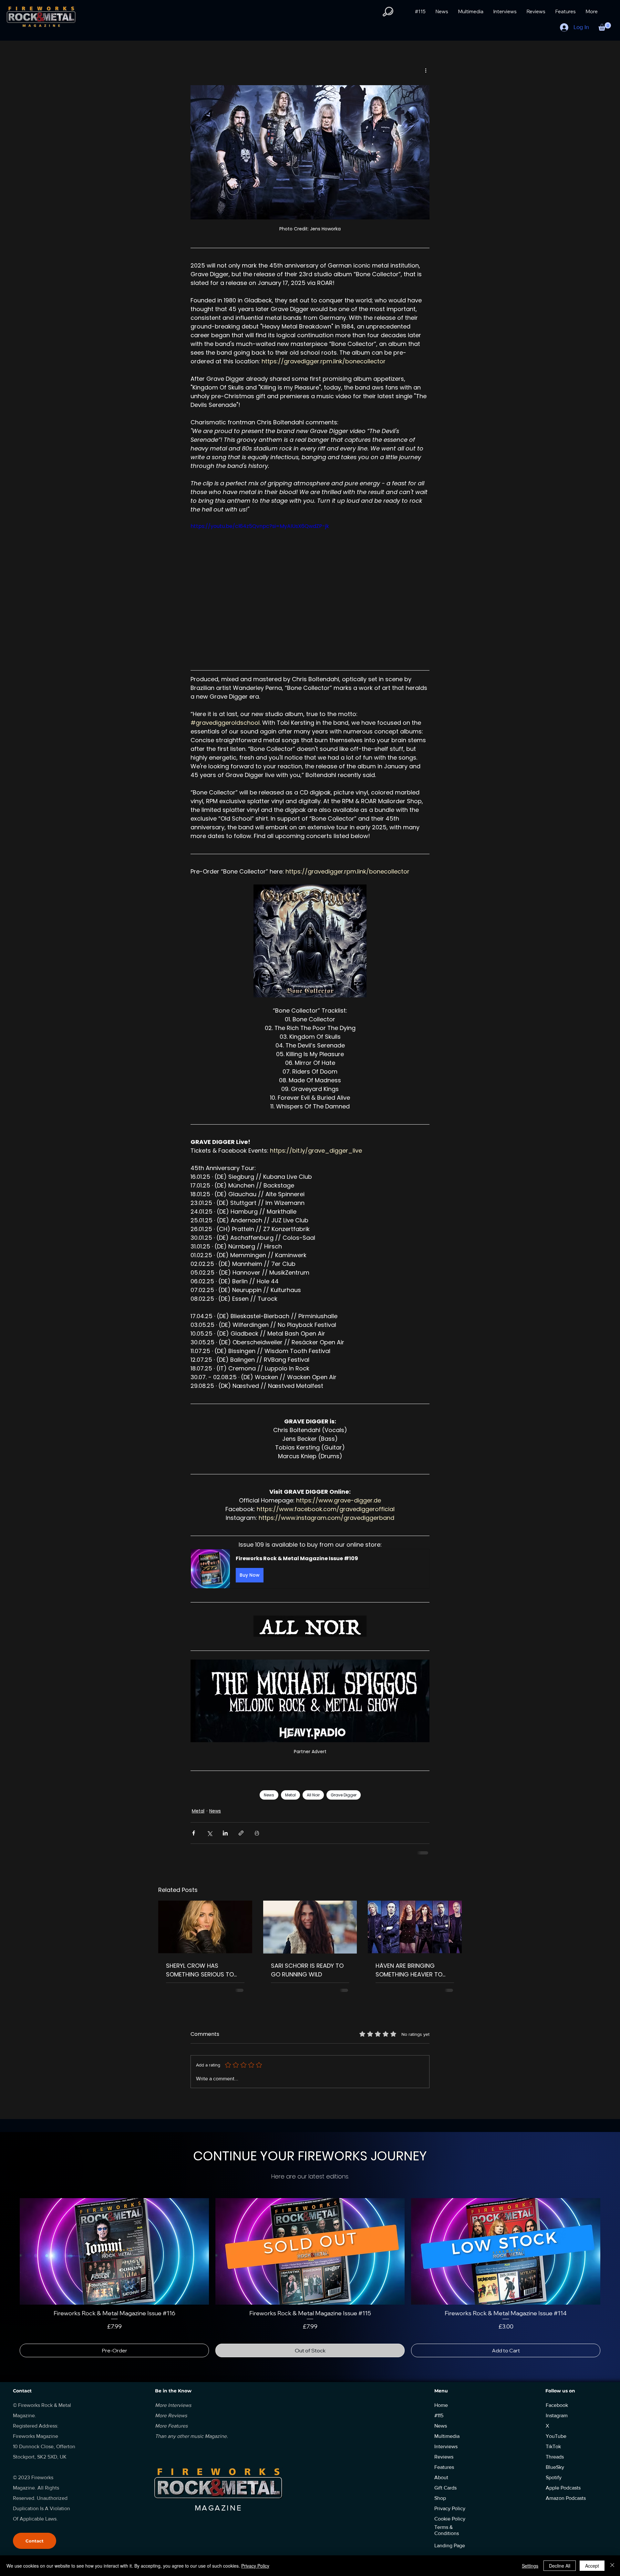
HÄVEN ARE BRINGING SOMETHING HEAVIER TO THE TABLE (409, 1970)
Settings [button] (530, 2566)
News (269, 1795)
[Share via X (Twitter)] (209, 1833)
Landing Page (450, 2546)
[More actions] (426, 70)
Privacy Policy (255, 2566)
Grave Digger (344, 1795)
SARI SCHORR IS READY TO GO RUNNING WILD (307, 1970)
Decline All (560, 2566)
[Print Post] (257, 1833)
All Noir (313, 1795)
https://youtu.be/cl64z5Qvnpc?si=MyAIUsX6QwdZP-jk (260, 526)
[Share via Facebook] (194, 1833)
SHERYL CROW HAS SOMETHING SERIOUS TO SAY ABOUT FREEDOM (200, 1970)
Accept (592, 2566)
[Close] (612, 2566)
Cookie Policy (450, 2519)
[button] (388, 12)
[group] (310, 2278)
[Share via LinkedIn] (225, 1833)
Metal (290, 1795)
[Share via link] (241, 1833)
